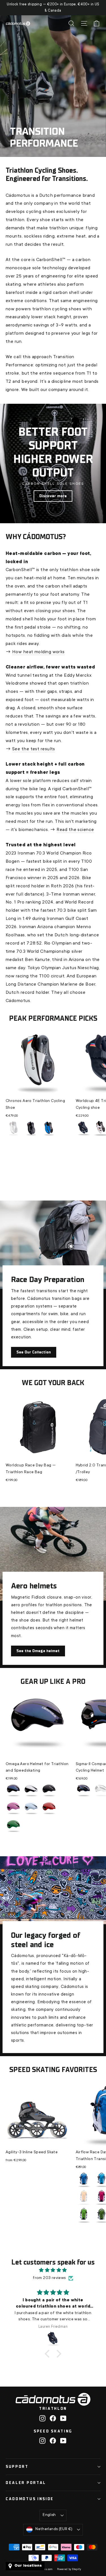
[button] (49, 2354)
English (49, 2515)
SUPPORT (17, 2467)
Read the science (75, 830)
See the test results (34, 749)
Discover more (53, 496)
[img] (53, 2271)
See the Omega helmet (38, 1651)
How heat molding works (38, 652)
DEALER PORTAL (26, 2483)
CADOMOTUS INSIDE (30, 2499)
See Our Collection (34, 1352)
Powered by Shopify (69, 2569)
